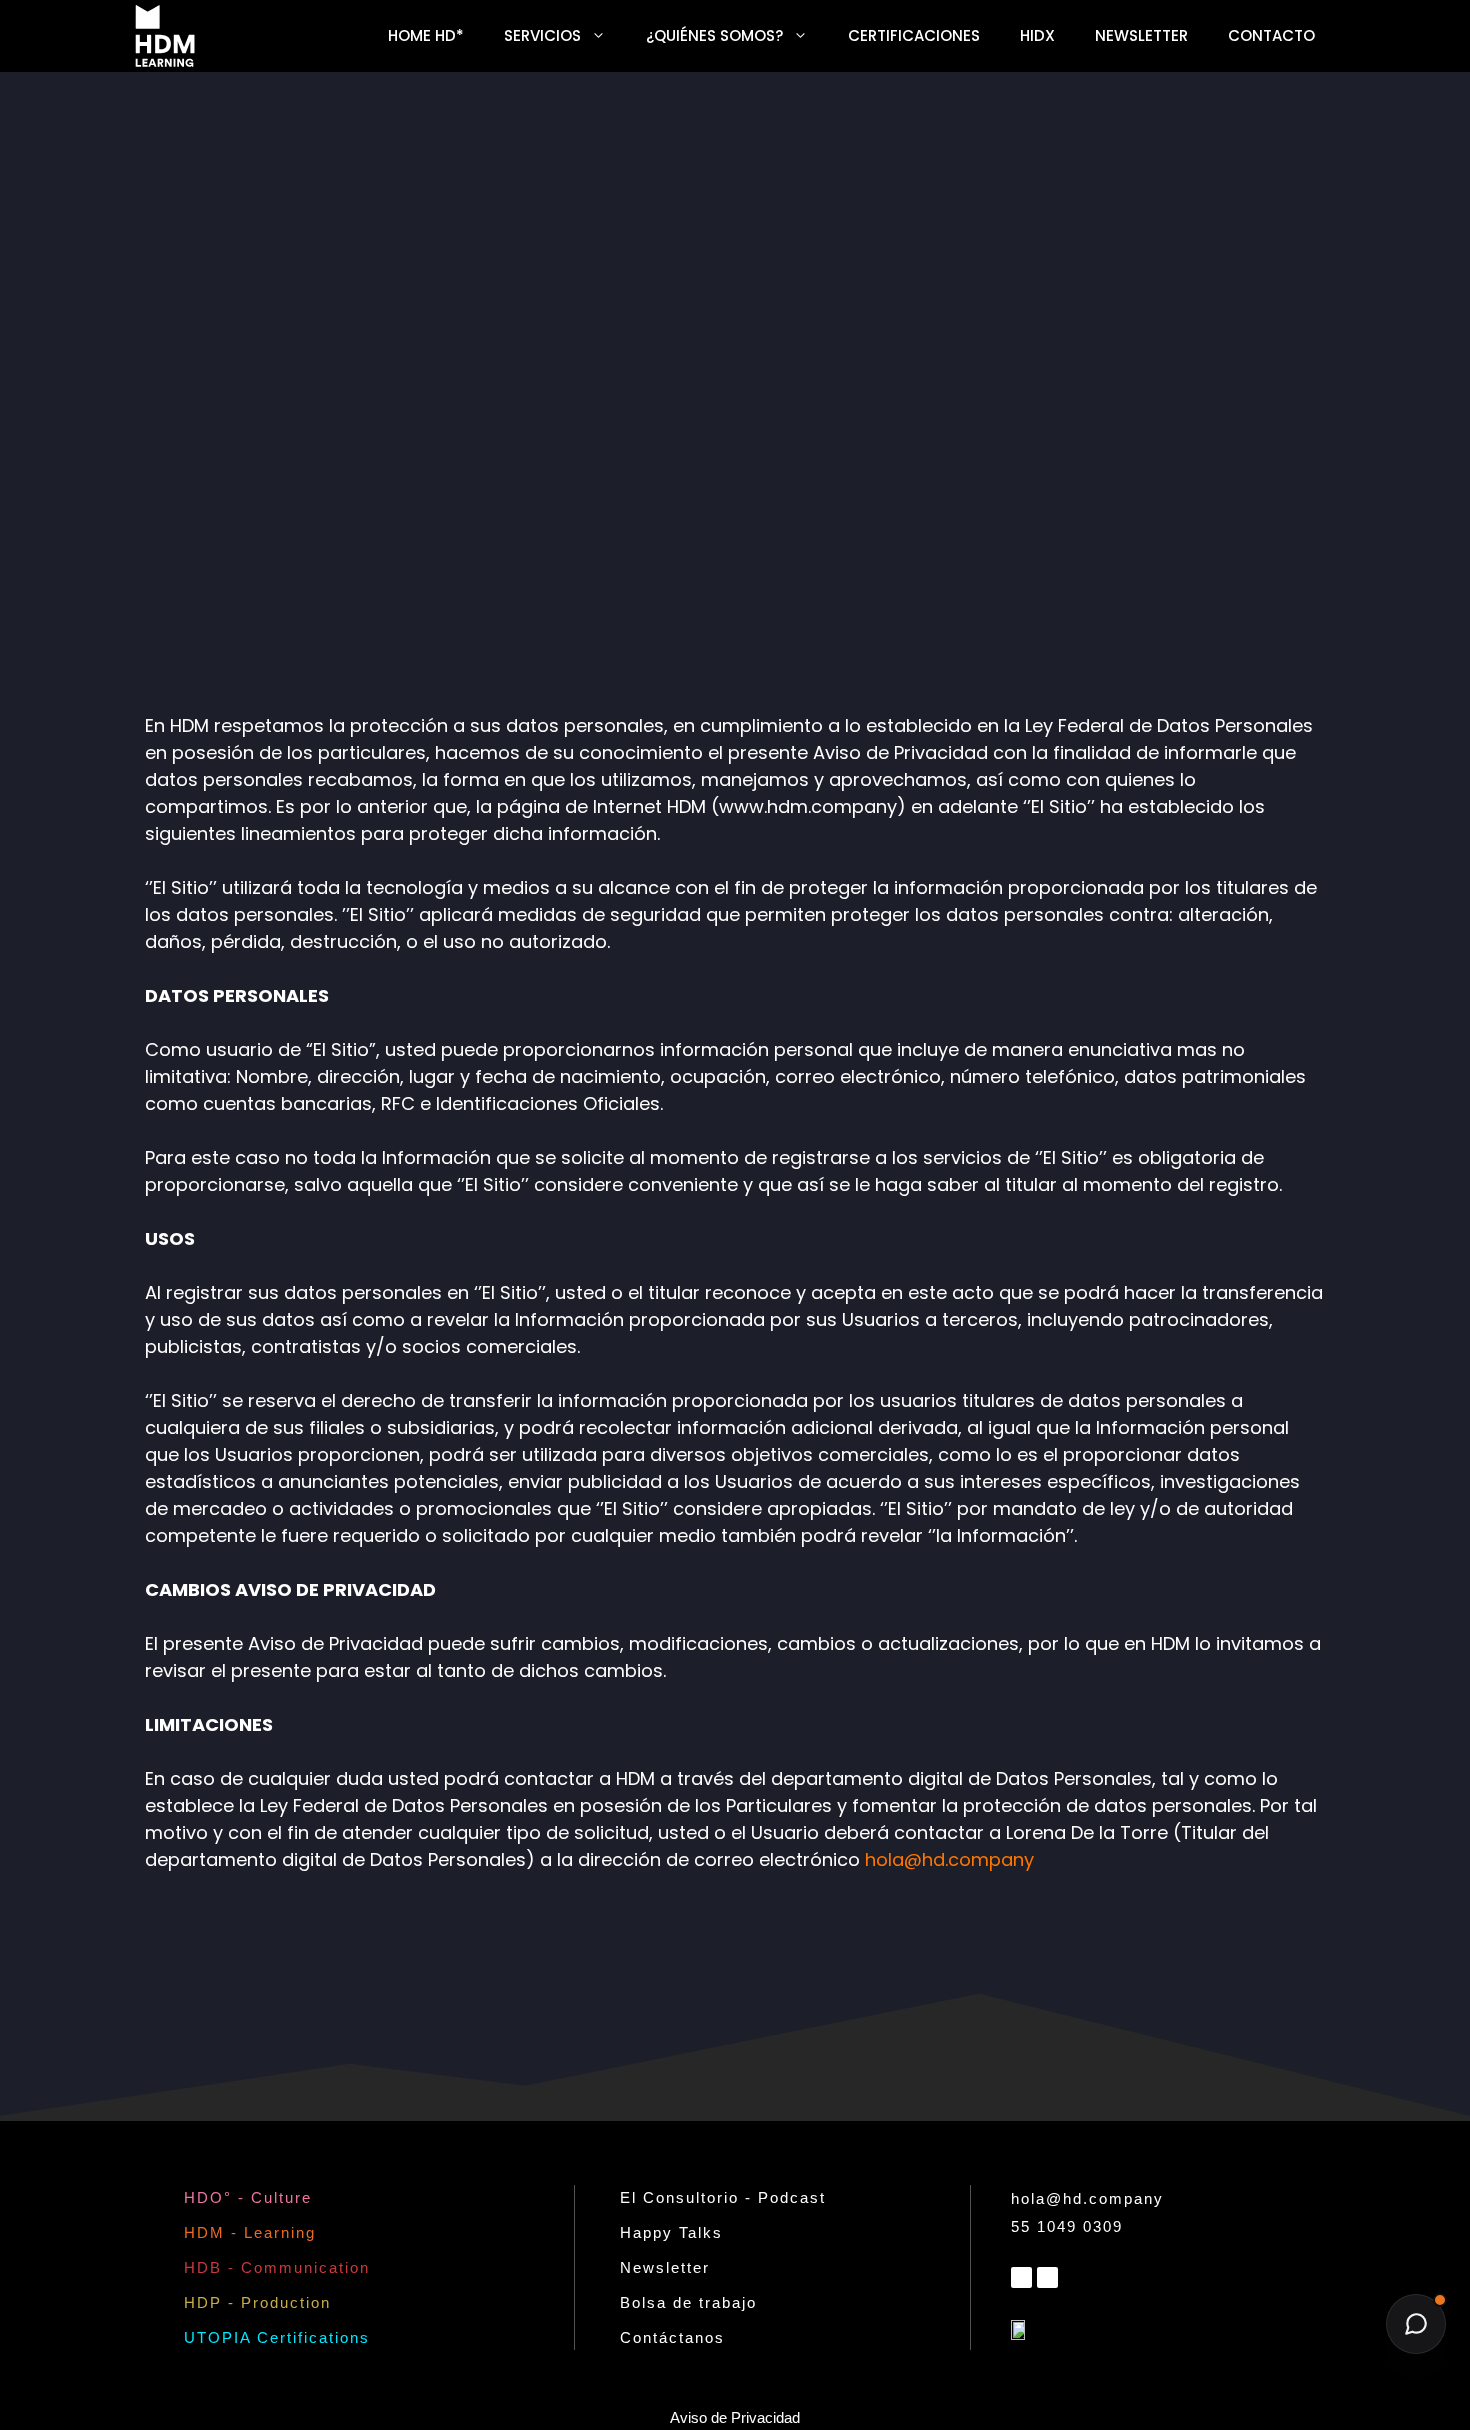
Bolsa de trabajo (688, 2302)
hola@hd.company (949, 1859)
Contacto (1271, 35)
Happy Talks (671, 2232)
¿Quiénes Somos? (714, 35)
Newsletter (1141, 35)
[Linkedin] (1021, 2277)
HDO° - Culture (248, 2197)
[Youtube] (1047, 2277)
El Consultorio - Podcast (723, 2197)
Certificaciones (914, 35)
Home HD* (426, 35)
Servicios (542, 35)
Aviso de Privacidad (735, 2417)
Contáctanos (672, 2337)
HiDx (1037, 35)
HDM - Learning (250, 2232)
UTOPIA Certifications (277, 2337)
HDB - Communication (277, 2267)
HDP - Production (257, 2302)
